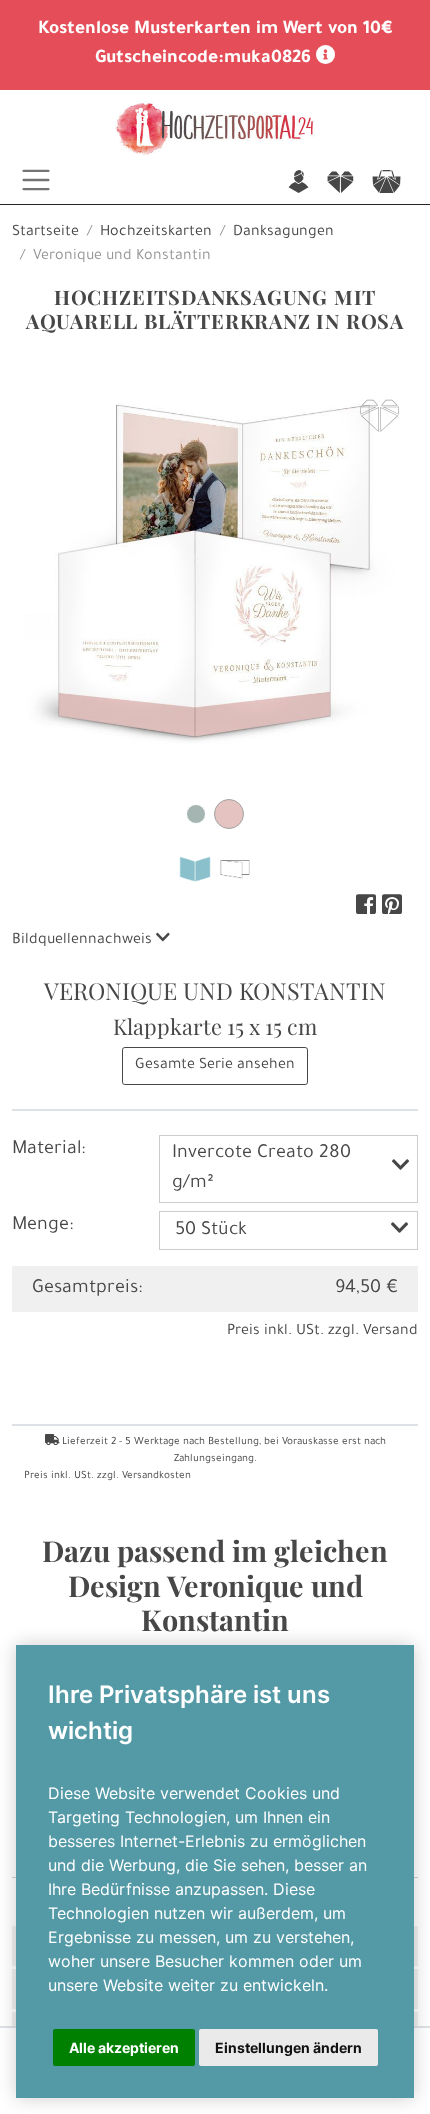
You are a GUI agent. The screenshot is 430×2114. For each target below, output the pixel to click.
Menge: (42, 1226)
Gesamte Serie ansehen (215, 1066)
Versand (390, 1332)
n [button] (298, 183)
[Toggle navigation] (36, 180)
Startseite (45, 233)
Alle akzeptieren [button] (124, 2047)
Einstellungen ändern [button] (288, 2047)
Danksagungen (283, 233)
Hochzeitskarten (156, 233)
